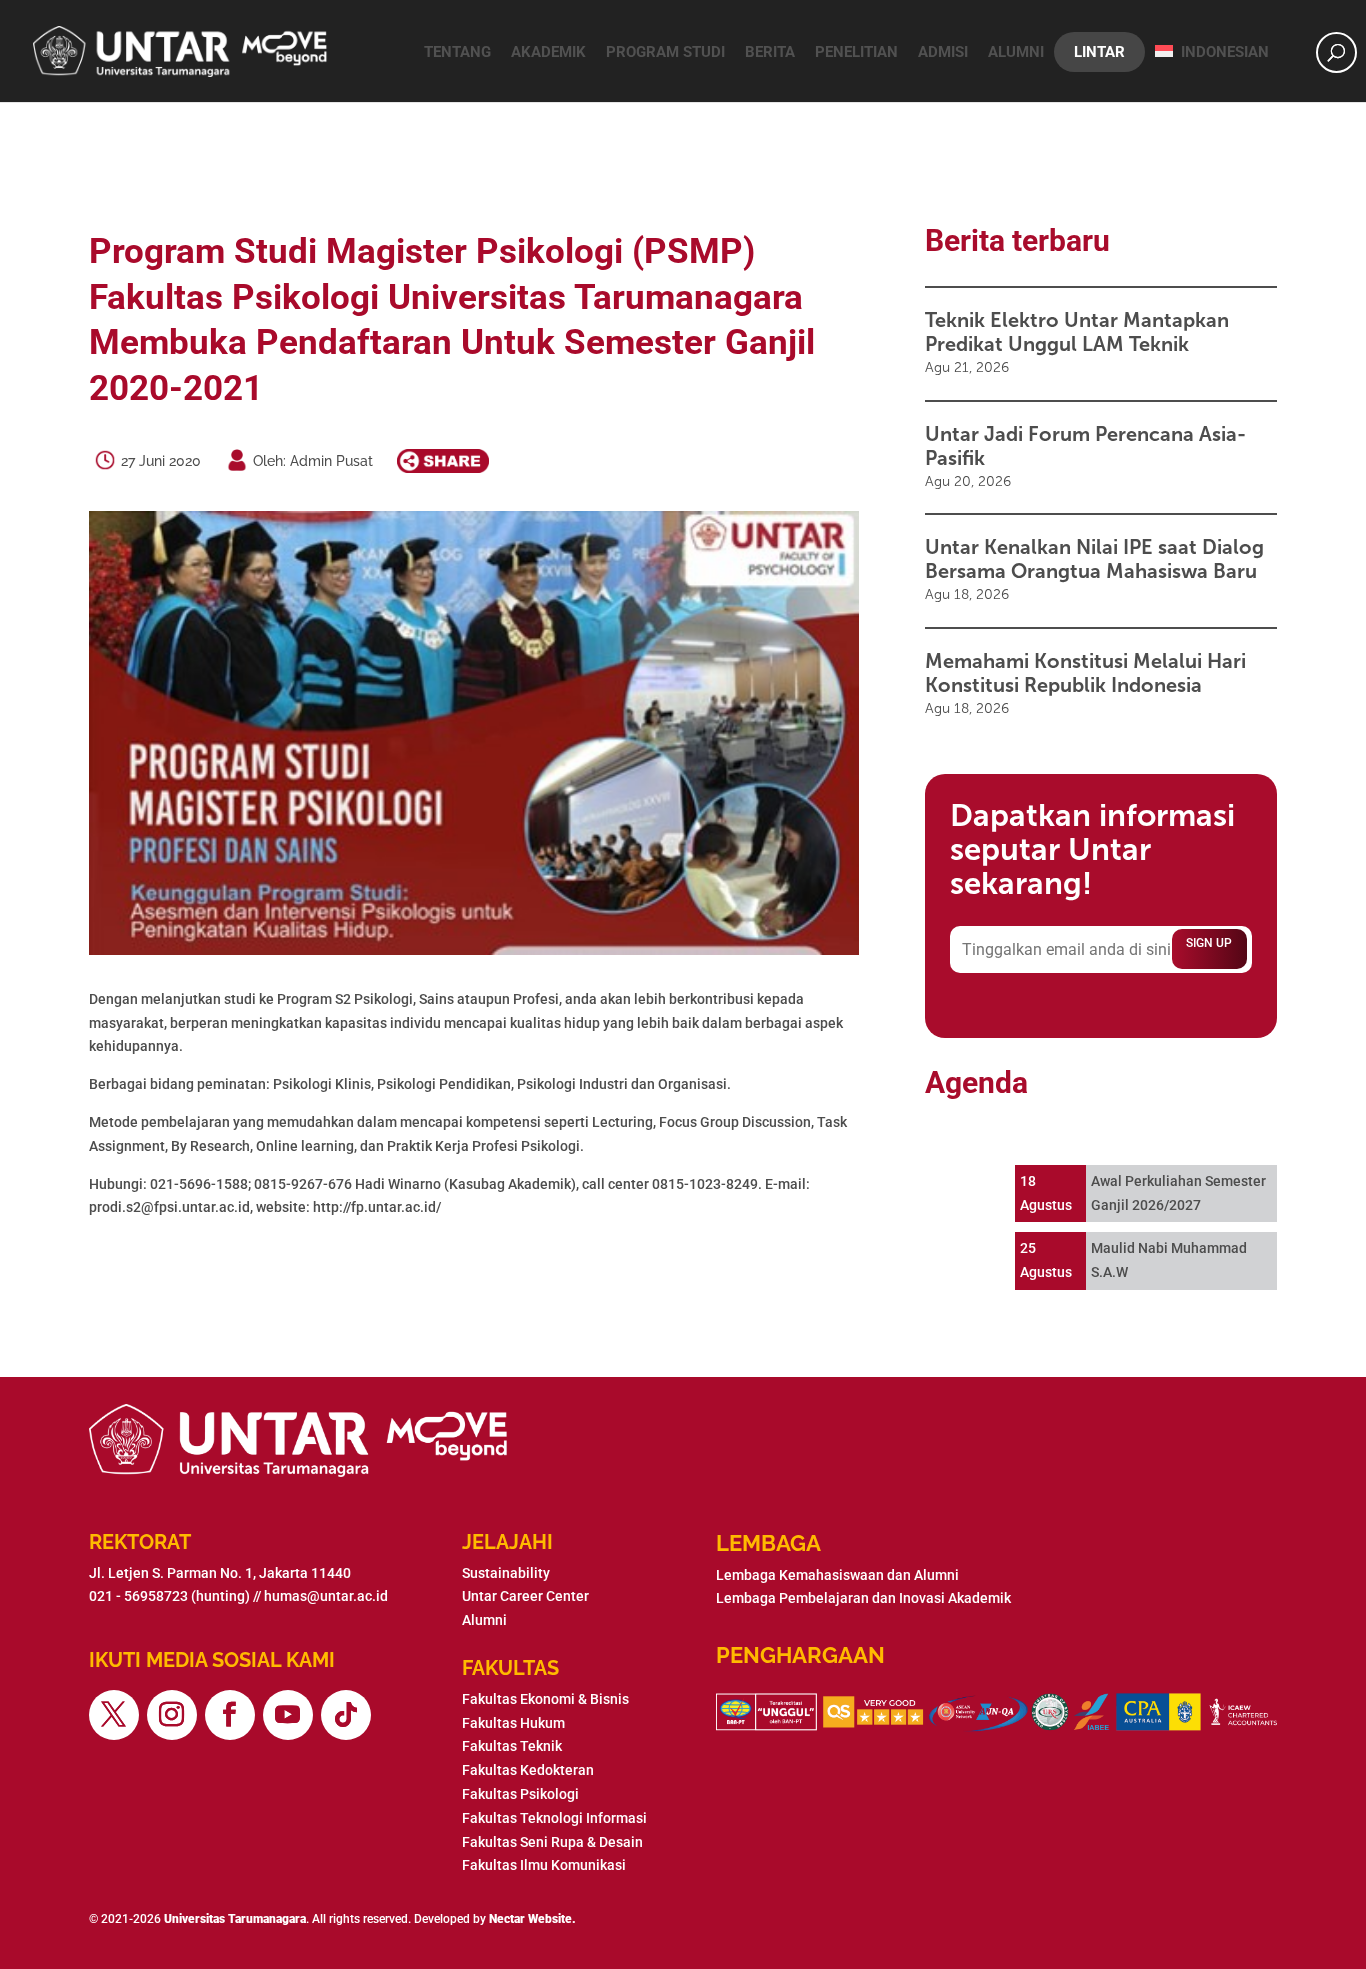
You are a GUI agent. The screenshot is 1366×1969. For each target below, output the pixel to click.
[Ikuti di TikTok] (346, 1715)
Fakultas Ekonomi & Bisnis (545, 1699)
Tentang (457, 52)
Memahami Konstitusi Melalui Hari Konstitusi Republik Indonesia (1085, 673)
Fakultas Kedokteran (528, 1770)
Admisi (943, 52)
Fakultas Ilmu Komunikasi (544, 1865)
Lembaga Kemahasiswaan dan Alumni (837, 1575)
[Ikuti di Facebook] (230, 1715)
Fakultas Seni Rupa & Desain (552, 1842)
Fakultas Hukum (513, 1723)
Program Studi (665, 52)
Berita (770, 52)
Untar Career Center (525, 1596)
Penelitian (856, 52)
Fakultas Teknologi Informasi (554, 1818)
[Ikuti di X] (114, 1715)
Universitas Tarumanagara (235, 1919)
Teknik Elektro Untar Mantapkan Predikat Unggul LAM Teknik (1077, 332)
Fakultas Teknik (512, 1746)
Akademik (548, 52)
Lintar (1099, 52)
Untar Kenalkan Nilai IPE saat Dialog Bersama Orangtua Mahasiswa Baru (1094, 559)
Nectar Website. (532, 1919)
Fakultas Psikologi (520, 1794)
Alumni (1016, 52)
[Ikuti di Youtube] (288, 1715)
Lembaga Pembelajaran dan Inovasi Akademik (863, 1598)
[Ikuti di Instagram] (172, 1715)
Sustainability (506, 1573)
